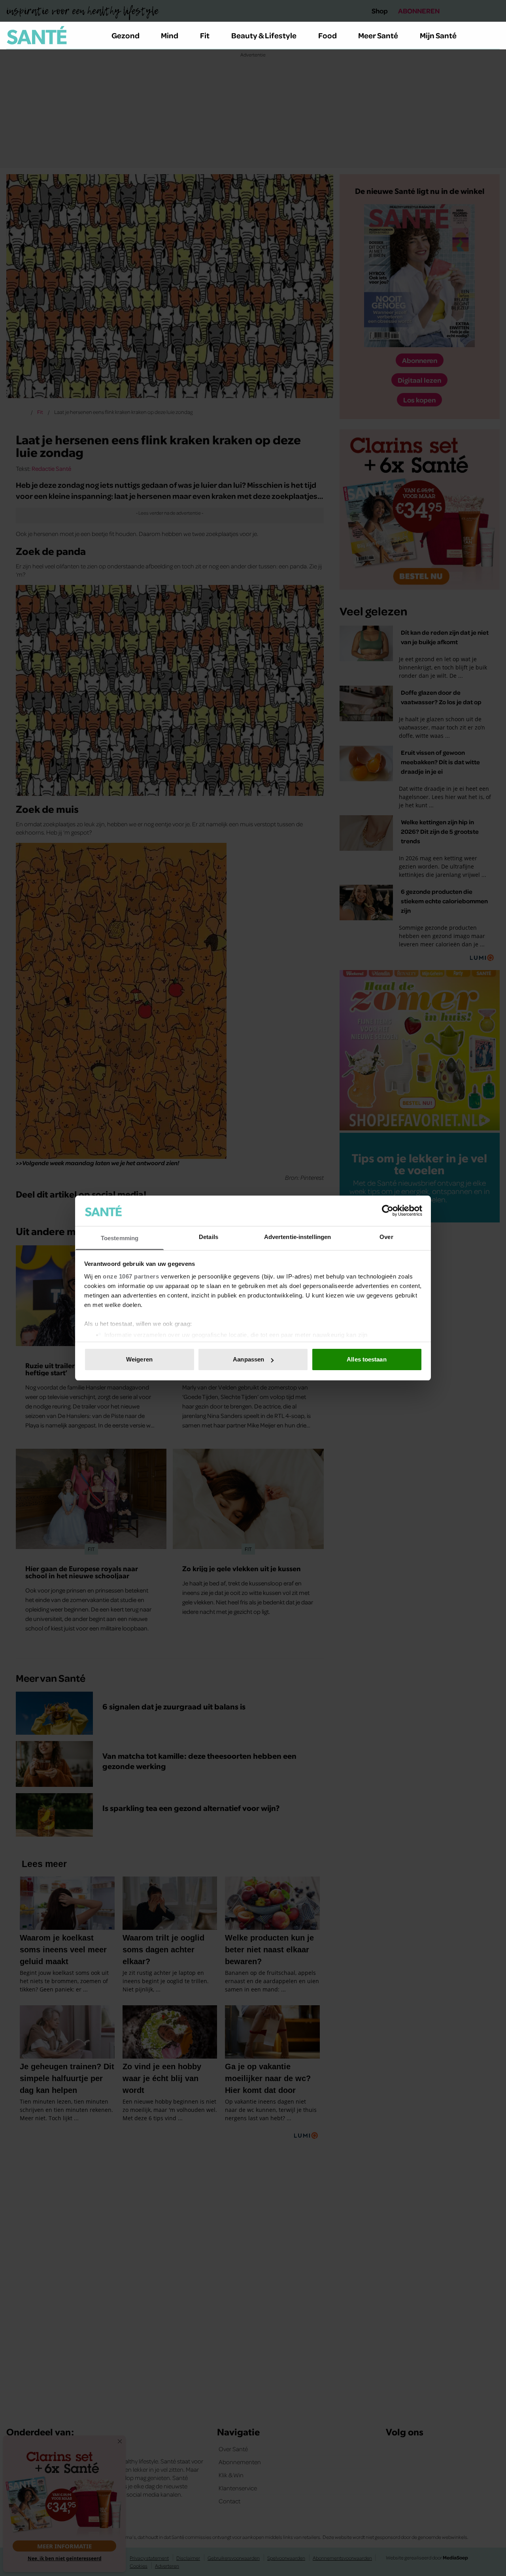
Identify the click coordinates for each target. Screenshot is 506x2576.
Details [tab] (209, 1237)
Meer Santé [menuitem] (378, 35)
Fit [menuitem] (205, 35)
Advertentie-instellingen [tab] (297, 1237)
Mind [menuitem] (170, 35)
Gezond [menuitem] (126, 35)
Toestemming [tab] (120, 1238)
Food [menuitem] (328, 35)
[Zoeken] (493, 36)
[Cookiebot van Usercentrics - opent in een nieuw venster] (388, 1211)
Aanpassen (248, 1359)
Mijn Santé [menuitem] (438, 35)
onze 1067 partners (131, 1276)
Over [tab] (386, 1237)
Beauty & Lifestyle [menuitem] (264, 35)
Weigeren (139, 1359)
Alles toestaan (366, 1359)
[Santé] (37, 35)
